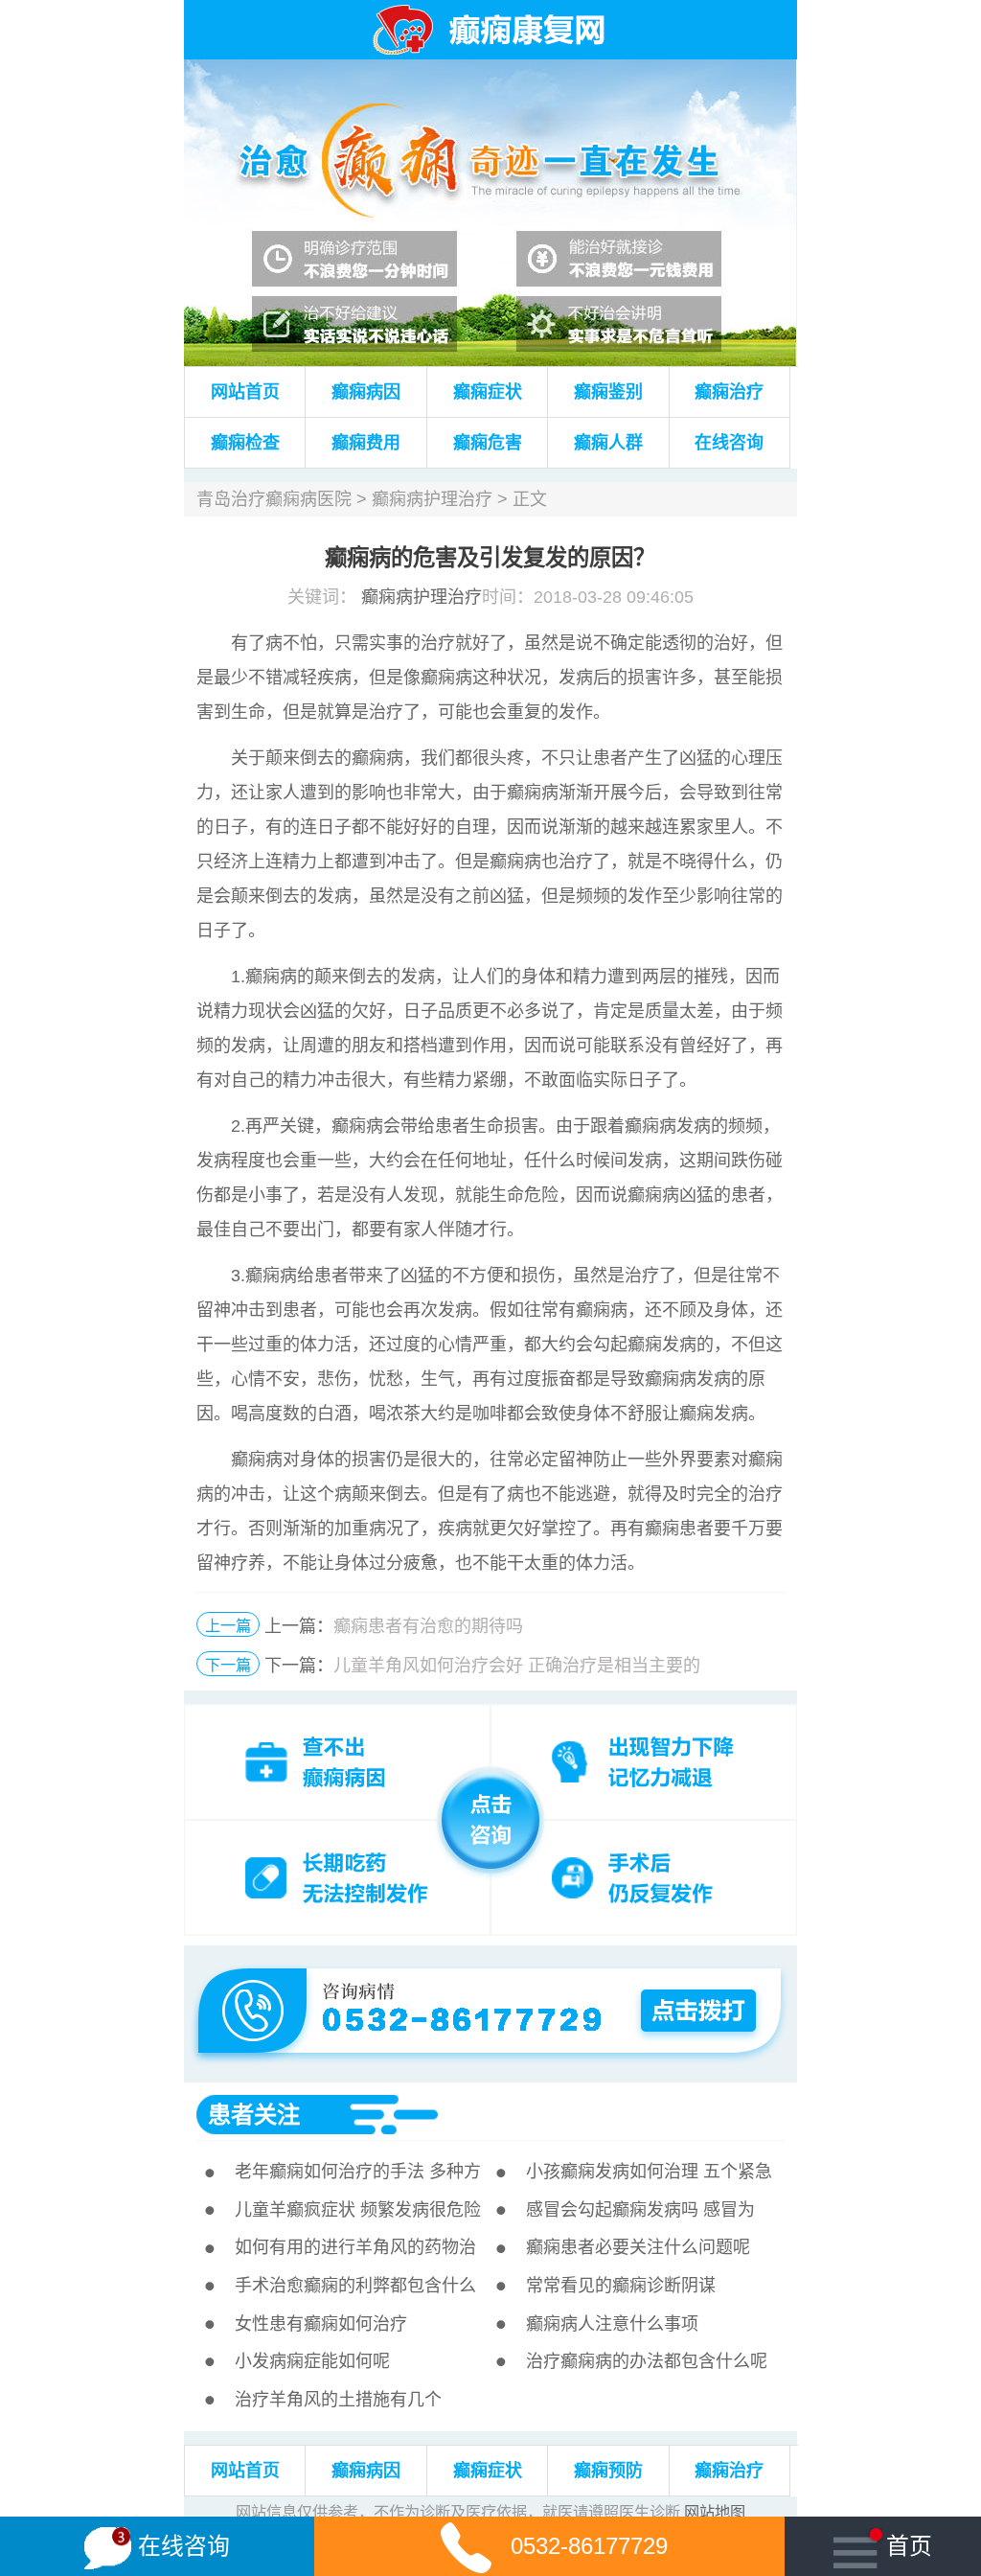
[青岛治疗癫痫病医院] (490, 69)
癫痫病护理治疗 (432, 499)
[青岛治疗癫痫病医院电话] (489, 1973)
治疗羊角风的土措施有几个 (338, 2400)
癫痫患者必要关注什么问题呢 (638, 2247)
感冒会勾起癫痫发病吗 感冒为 (640, 2210)
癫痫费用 (366, 443)
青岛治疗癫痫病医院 (274, 499)
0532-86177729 (589, 2546)
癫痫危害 (488, 443)
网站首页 (245, 392)
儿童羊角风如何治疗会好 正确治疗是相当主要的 (517, 1666)
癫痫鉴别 (608, 392)
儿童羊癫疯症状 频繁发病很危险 (358, 2210)
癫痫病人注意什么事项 (612, 2324)
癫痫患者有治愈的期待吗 (428, 1626)
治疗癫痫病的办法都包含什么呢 (647, 2361)
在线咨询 (729, 443)
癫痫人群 (608, 443)
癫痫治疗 (729, 392)
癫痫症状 (488, 392)
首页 (909, 2546)
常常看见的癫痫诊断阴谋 (621, 2286)
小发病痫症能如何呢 (312, 2361)
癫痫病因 (366, 392)
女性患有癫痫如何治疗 (321, 2324)
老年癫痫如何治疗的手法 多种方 (358, 2172)
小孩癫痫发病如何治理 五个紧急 (649, 2172)
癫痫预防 (608, 2471)
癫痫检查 (245, 443)
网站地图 (715, 2512)
